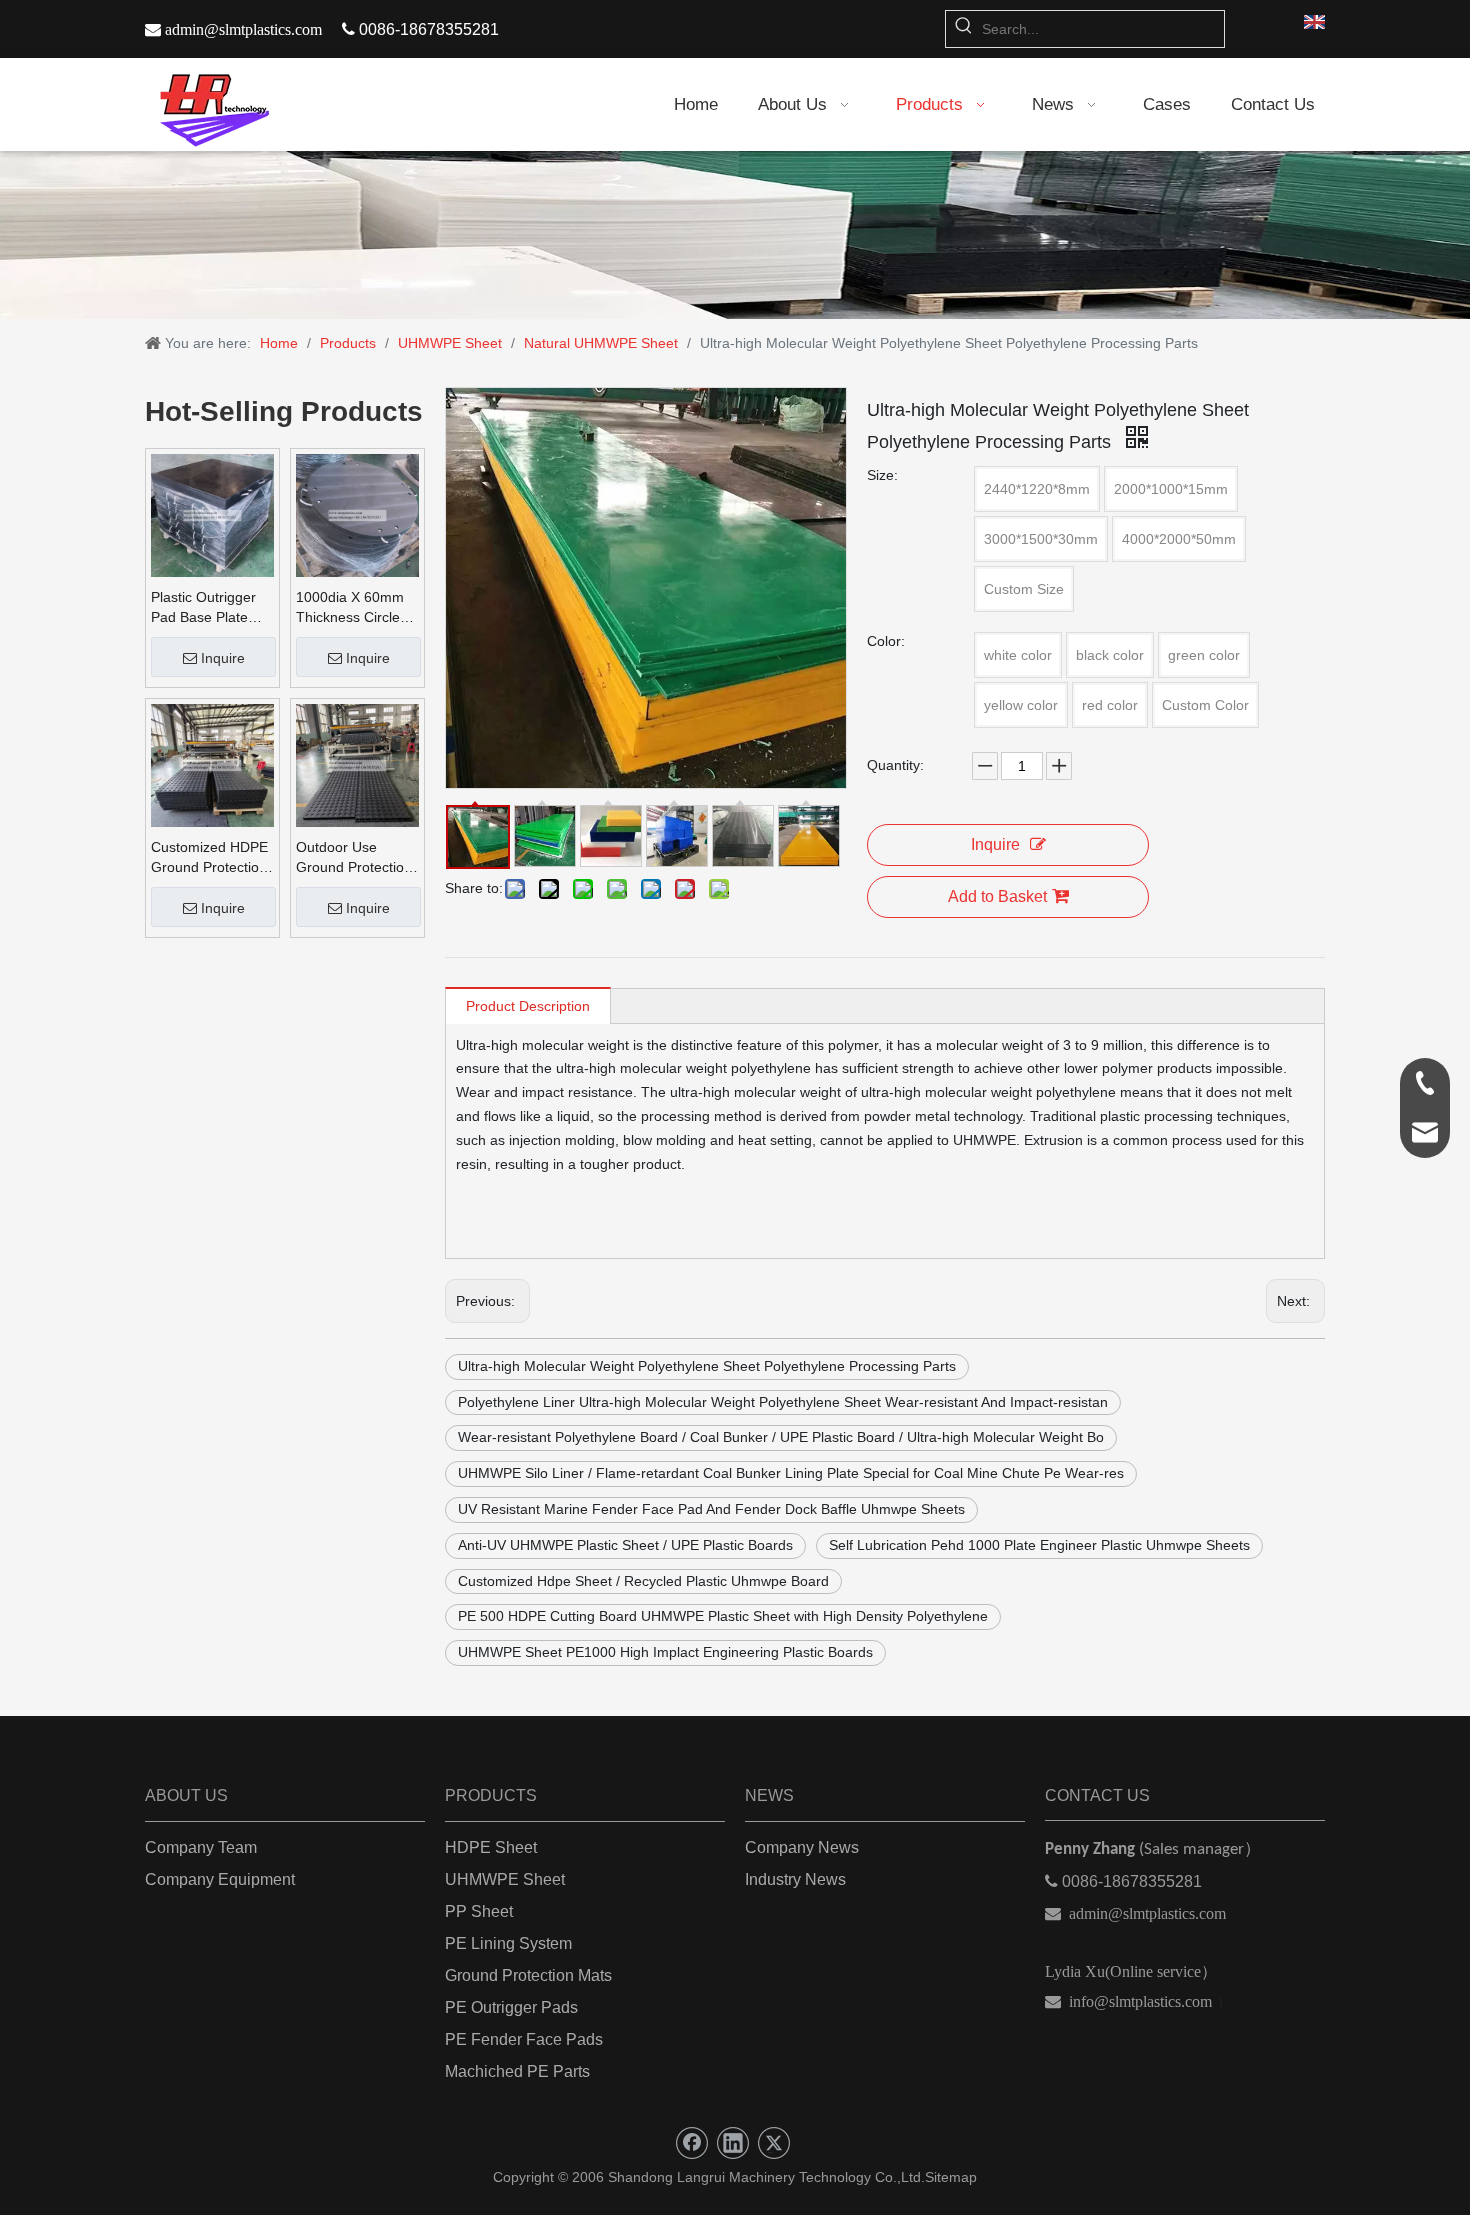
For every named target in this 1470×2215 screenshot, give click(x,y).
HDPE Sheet (491, 1847)
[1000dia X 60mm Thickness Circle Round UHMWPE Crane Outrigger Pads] (357, 514)
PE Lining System (508, 1943)
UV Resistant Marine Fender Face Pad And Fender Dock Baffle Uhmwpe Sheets (711, 1509)
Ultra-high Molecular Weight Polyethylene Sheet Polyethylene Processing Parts (707, 1366)
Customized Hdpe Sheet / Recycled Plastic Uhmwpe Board (643, 1581)
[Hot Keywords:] (964, 29)
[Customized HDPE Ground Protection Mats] (212, 764)
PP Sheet (479, 1911)
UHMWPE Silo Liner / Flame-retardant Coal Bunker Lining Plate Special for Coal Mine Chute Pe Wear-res (791, 1473)
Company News (802, 1847)
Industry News (795, 1879)
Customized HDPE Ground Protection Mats (209, 858)
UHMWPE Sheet (505, 1879)
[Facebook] (692, 2143)
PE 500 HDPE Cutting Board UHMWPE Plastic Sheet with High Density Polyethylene (723, 1616)
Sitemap (951, 2177)
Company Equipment (220, 1879)
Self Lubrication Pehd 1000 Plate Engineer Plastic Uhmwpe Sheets (1039, 1545)
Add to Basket (997, 896)
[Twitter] (774, 2143)
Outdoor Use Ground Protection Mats (354, 858)
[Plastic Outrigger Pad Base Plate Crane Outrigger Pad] (212, 514)
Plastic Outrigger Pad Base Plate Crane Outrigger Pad (203, 608)
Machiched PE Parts (517, 2071)
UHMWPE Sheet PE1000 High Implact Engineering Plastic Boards (665, 1652)
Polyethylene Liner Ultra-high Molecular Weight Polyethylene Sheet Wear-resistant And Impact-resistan (783, 1402)
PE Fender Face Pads (524, 2039)
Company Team (201, 1847)
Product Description (528, 1006)
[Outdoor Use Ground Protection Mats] (357, 764)
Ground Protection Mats (528, 1975)
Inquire (223, 658)
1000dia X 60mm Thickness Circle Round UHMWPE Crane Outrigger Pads (350, 608)
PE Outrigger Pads (511, 2007)
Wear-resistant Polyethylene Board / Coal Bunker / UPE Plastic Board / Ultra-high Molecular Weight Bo (781, 1437)
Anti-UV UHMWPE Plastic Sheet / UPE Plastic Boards (625, 1545)
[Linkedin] (733, 2143)
